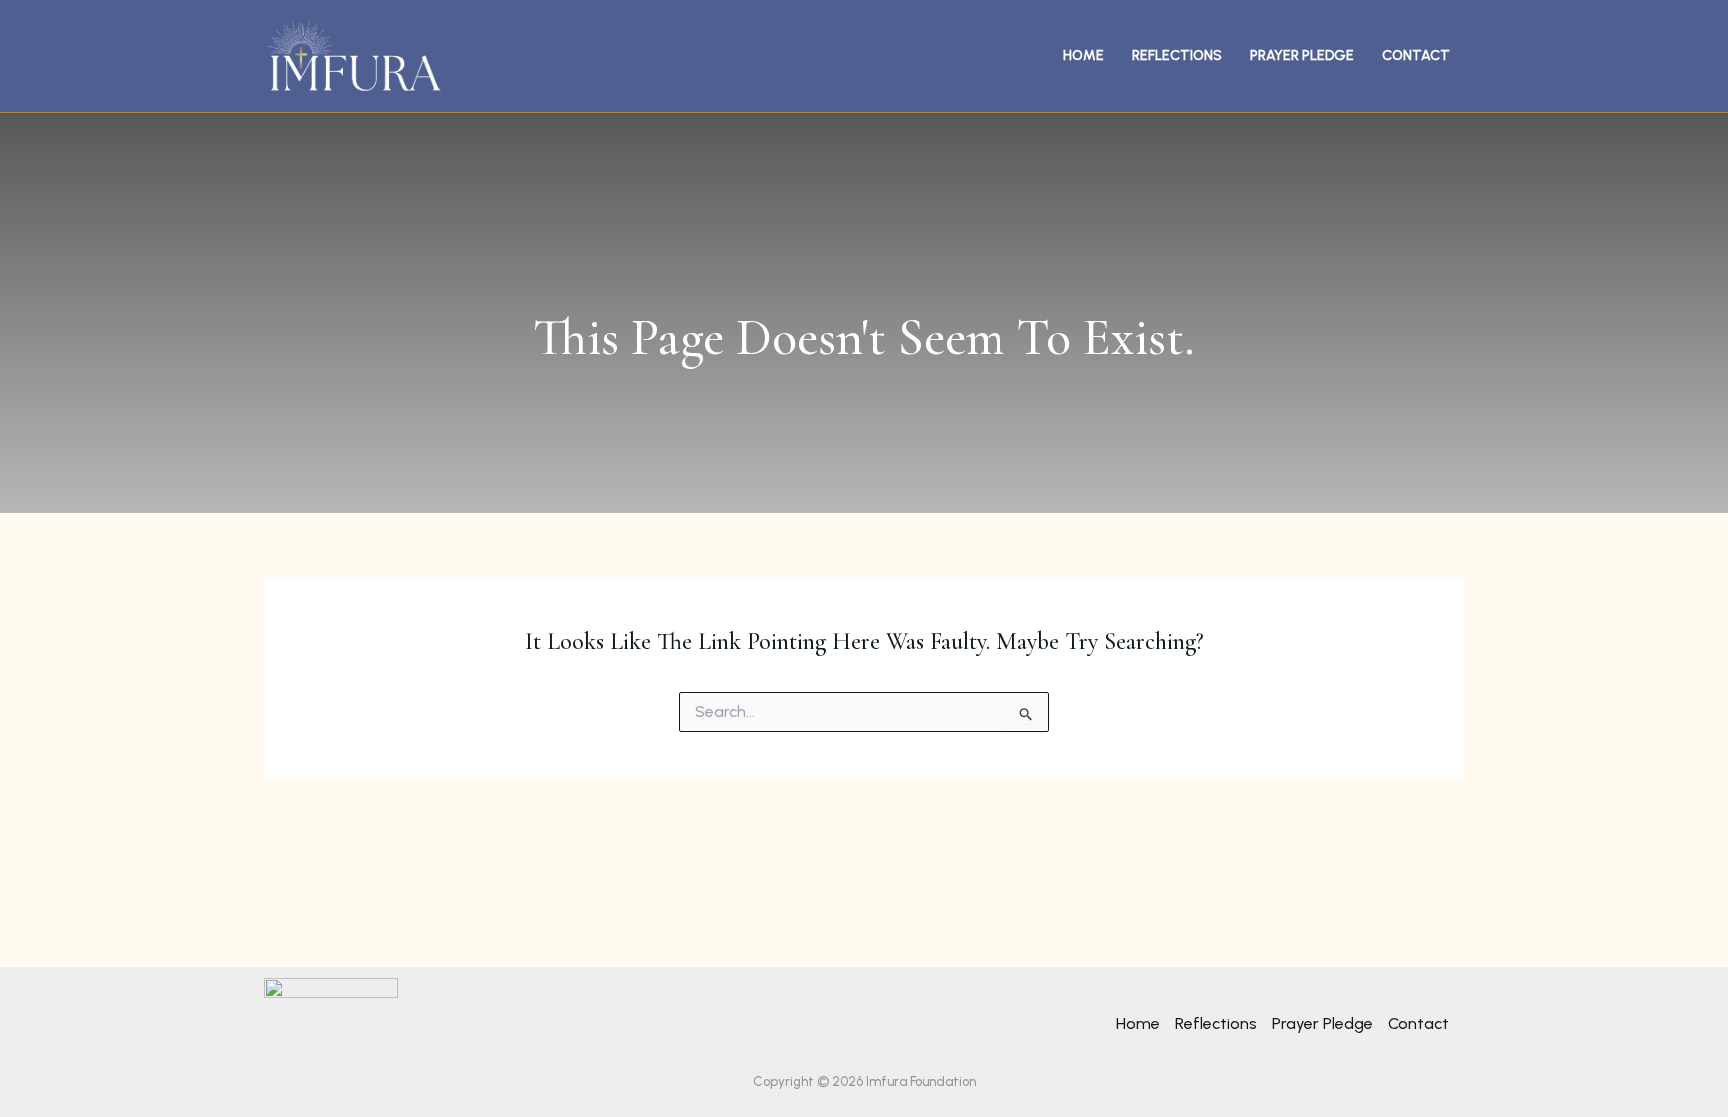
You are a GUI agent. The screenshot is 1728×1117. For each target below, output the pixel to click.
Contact (1416, 55)
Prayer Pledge (1302, 55)
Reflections (1177, 55)
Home (1083, 55)
